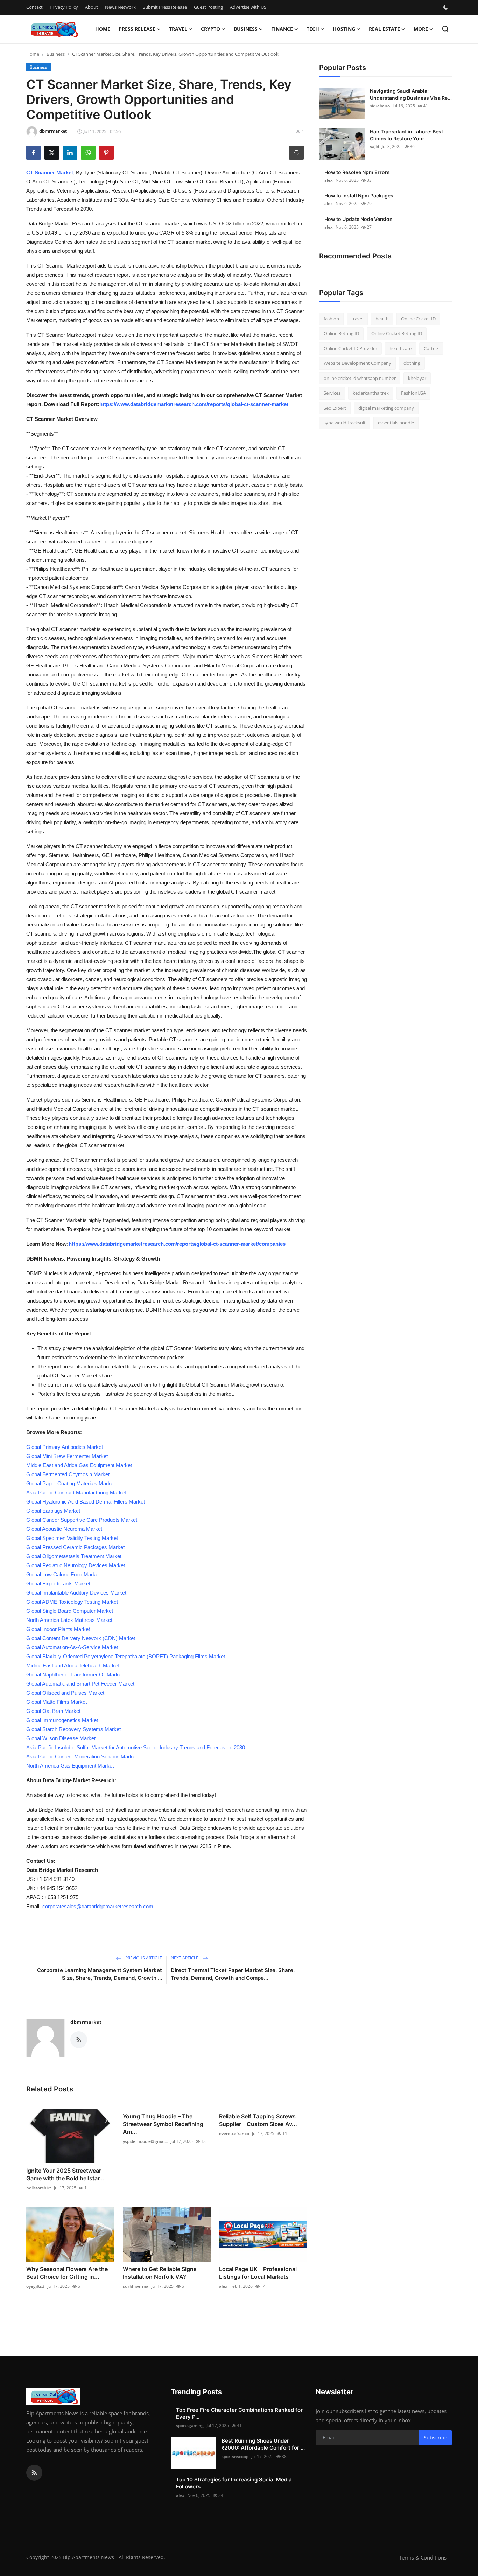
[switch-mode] (447, 7)
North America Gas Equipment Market (70, 1766)
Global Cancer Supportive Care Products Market (82, 1520)
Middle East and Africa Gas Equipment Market (79, 1465)
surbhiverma (136, 2286)
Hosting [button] (344, 29)
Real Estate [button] (384, 29)
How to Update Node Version (358, 219)
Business (56, 54)
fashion (331, 319)
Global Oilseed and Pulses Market (65, 1693)
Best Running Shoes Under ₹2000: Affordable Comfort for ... (263, 2444)
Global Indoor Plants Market (58, 1629)
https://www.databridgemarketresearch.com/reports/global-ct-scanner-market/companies (177, 1244)
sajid (374, 147)
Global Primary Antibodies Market (65, 1447)
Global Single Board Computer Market (70, 1611)
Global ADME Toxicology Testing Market (72, 1602)
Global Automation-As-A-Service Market (72, 1647)
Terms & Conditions (423, 2557)
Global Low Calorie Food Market (63, 1574)
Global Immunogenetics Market (62, 1720)
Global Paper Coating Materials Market (71, 1483)
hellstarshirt (39, 2188)
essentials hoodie (396, 423)
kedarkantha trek (371, 393)
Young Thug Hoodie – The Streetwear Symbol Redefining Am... (163, 2124)
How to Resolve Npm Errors (357, 172)
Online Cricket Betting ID (397, 334)
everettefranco (234, 2134)
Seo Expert (335, 408)
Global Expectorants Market (58, 1584)
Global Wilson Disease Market (61, 1738)
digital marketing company (386, 408)
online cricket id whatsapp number (360, 378)
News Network (120, 7)
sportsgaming (190, 2426)
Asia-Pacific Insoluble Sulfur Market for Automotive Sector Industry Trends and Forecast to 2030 (136, 1747)
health (382, 319)
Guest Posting (208, 7)
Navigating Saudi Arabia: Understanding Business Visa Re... (411, 94)
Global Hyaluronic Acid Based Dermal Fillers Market (86, 1502)
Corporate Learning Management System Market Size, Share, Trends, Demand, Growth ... (100, 1974)
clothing (412, 363)
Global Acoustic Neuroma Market (64, 1529)
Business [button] (246, 29)
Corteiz (431, 348)
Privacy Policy (64, 7)
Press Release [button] (137, 29)
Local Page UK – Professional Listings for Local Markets (258, 2273)
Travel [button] (178, 29)
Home (103, 29)
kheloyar (417, 378)
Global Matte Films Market (57, 1702)
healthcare (400, 348)
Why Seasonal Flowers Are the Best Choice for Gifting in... (67, 2273)
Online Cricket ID (418, 319)
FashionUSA (413, 393)
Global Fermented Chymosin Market (68, 1474)
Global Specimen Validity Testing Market (72, 1538)
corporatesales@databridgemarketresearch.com (98, 1906)
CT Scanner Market (50, 172)
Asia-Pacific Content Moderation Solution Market (82, 1756)
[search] (445, 29)
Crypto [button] (210, 29)
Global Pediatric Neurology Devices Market (76, 1565)
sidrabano (380, 106)
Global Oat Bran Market (53, 1711)
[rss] (34, 2473)
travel (357, 319)
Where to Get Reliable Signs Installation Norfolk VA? (160, 2273)
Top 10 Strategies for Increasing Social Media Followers (234, 2483)
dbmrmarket (86, 2022)
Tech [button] (313, 29)
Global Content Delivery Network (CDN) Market (81, 1638)
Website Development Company (357, 363)
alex (223, 2286)
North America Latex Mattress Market (69, 1620)
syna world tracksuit (345, 423)
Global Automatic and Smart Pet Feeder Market (80, 1684)
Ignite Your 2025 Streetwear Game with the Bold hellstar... (65, 2174)
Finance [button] (282, 29)
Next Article (185, 1958)
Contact (34, 7)
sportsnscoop (235, 2456)
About (92, 7)
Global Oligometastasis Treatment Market (74, 1556)
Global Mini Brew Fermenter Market (67, 1456)
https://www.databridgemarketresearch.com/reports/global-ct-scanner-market (194, 404)
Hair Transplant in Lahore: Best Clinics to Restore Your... (406, 135)
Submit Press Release (165, 7)
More (421, 29)
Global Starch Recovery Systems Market (73, 1729)
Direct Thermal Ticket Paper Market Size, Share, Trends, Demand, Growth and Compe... (233, 1974)
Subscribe (435, 2438)
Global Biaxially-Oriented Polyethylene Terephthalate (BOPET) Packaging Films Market (126, 1656)
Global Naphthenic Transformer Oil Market (75, 1675)
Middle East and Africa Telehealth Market (73, 1665)
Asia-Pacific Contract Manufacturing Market (76, 1492)
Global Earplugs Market (53, 1511)
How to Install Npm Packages (359, 196)
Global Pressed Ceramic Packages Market (75, 1547)
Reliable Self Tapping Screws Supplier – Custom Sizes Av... (258, 2120)
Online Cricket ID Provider (350, 348)
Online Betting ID (341, 334)
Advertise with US (248, 7)
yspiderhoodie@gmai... (145, 2141)
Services (332, 393)
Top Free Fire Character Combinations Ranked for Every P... (239, 2413)
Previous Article (143, 1958)
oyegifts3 (35, 2286)
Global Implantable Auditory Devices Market (76, 1593)
